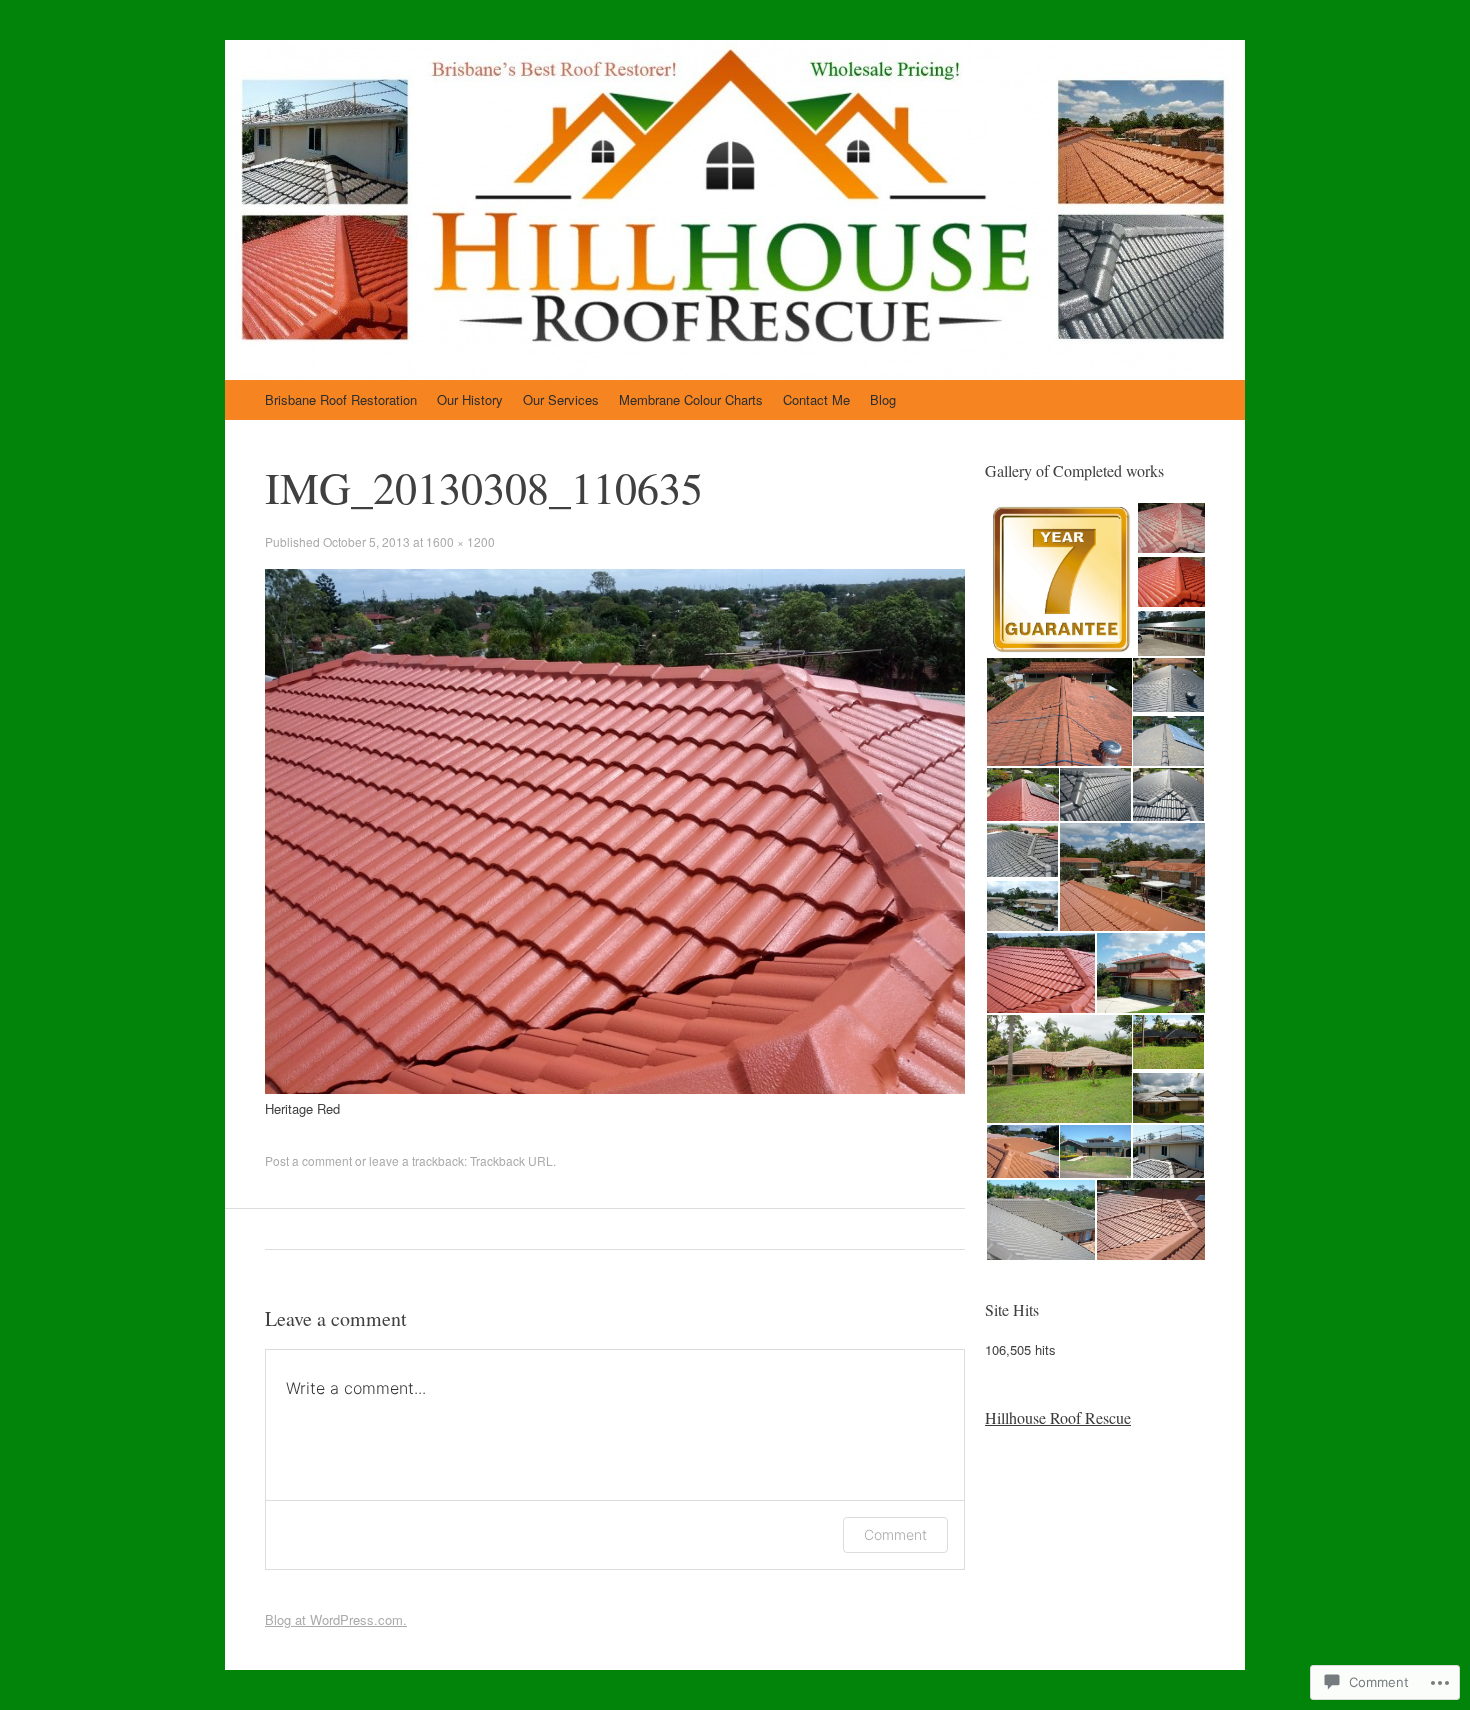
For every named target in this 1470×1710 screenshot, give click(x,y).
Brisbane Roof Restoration (341, 399)
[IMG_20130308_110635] (615, 1088)
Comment (895, 1534)
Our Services (561, 399)
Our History (470, 399)
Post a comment (308, 1160)
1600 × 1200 (460, 541)
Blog (883, 399)
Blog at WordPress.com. (336, 1619)
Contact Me (816, 399)
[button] (1060, 580)
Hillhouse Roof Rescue (1058, 1417)
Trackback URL (511, 1160)
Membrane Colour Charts (691, 399)
